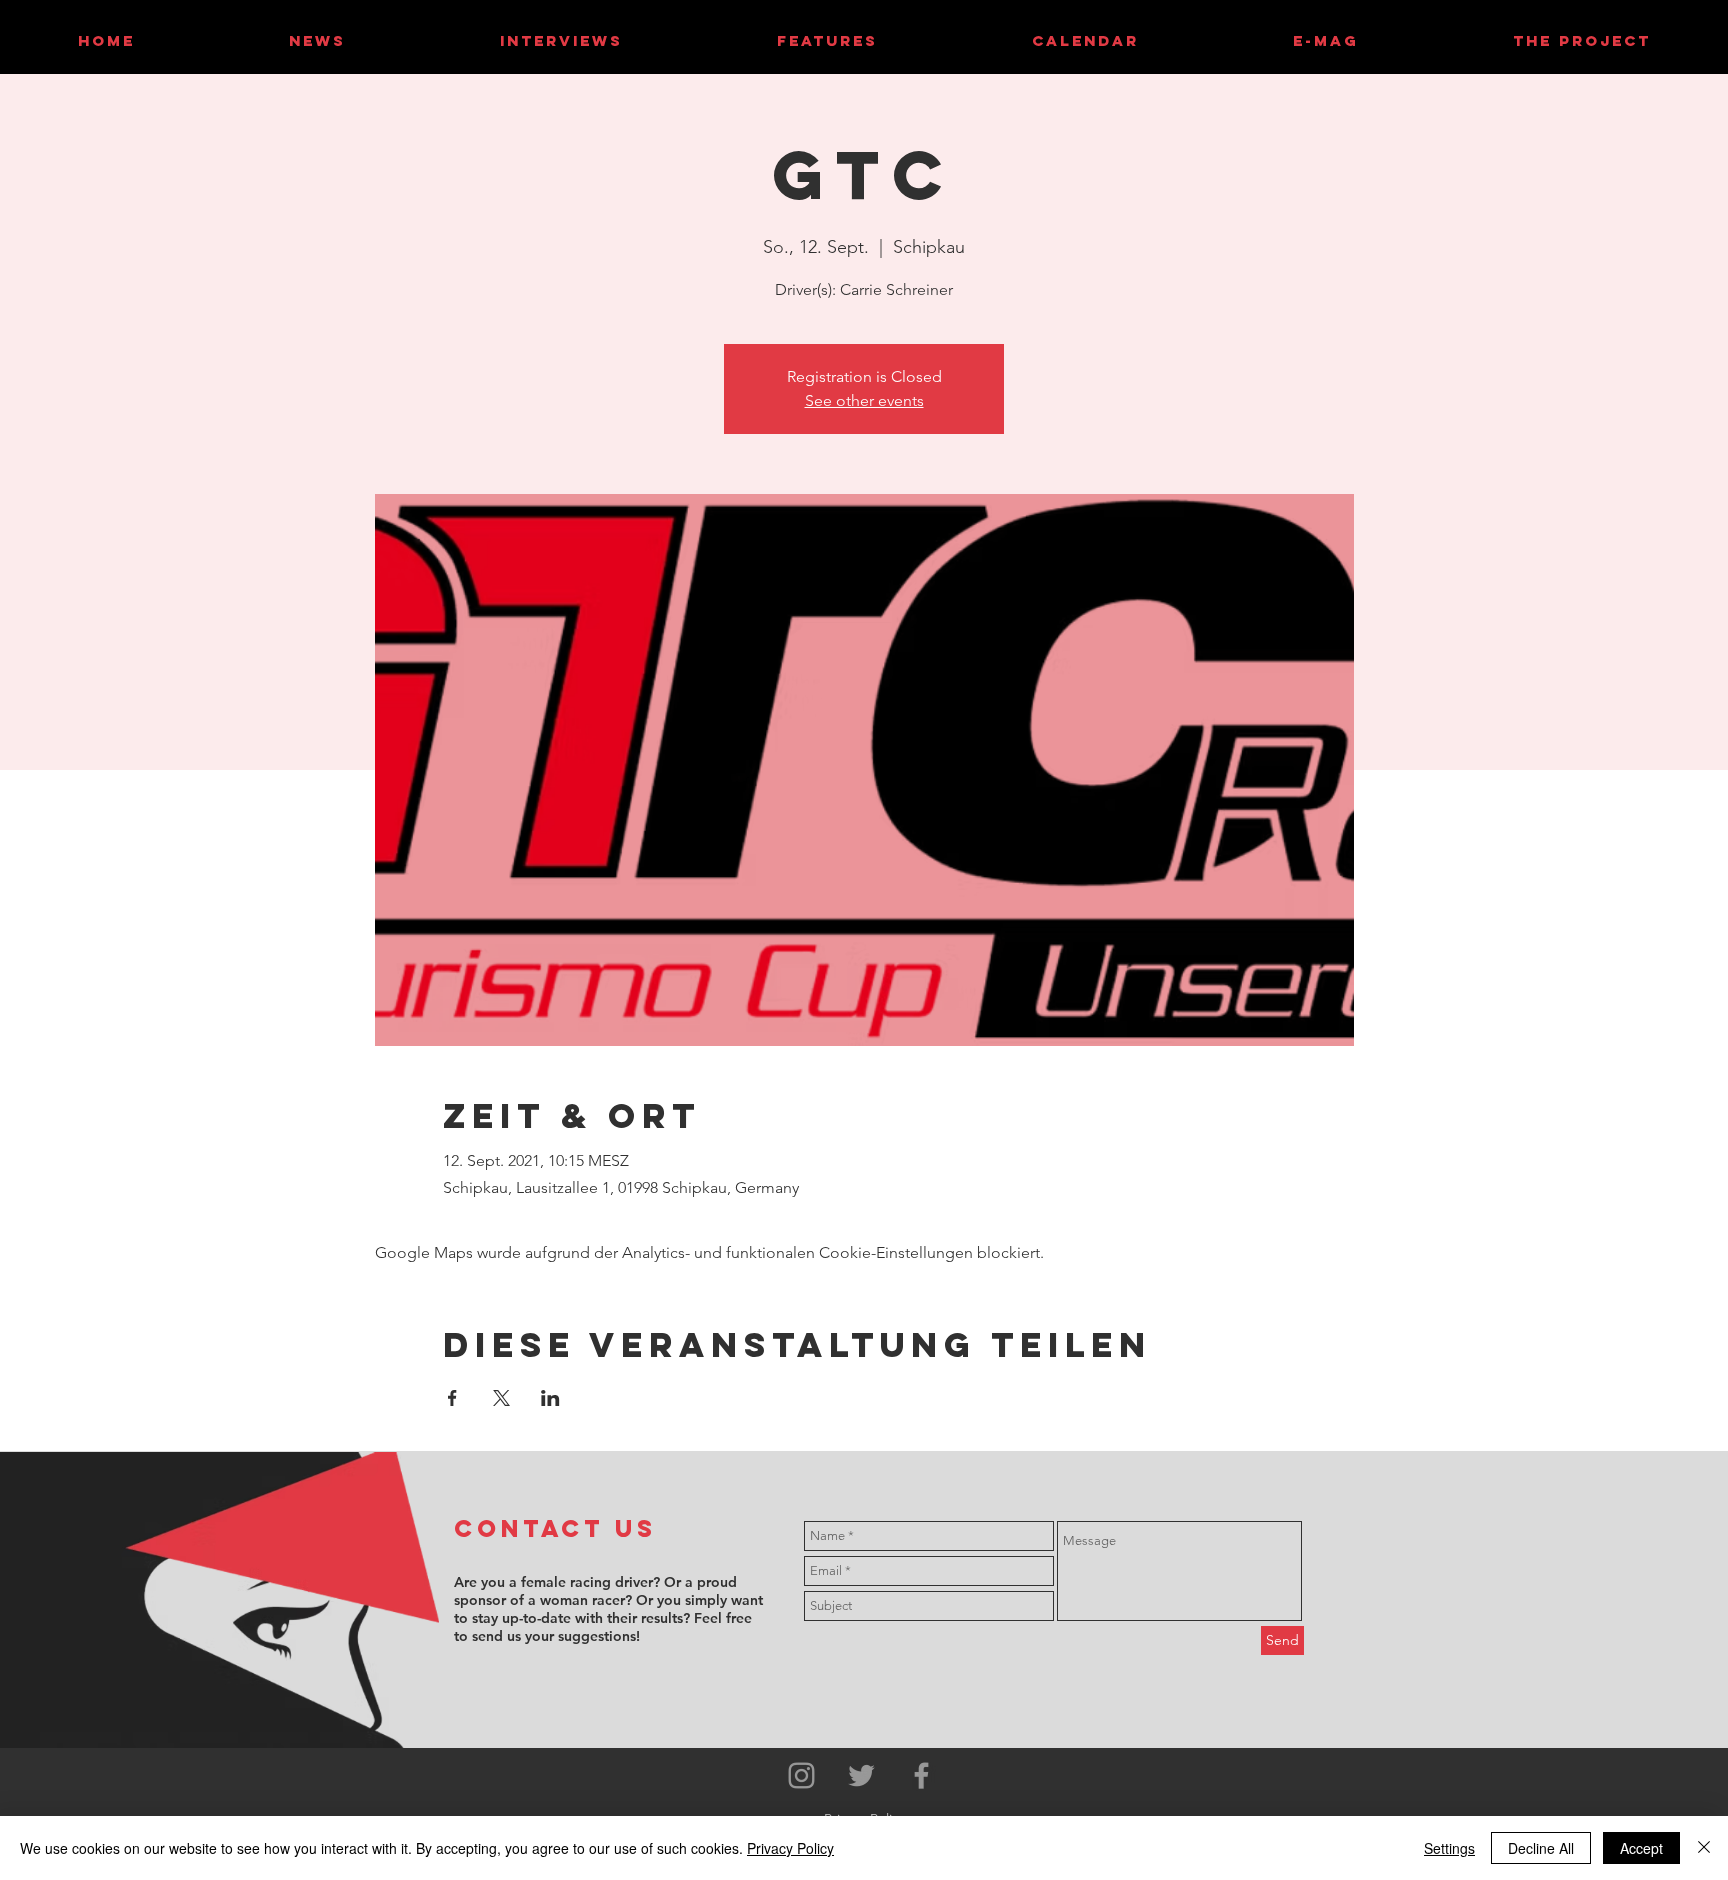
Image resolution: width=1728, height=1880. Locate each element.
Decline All (1541, 1848)
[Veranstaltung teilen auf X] (501, 1398)
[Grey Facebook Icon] (921, 1775)
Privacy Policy (790, 1848)
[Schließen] (1704, 1848)
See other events (864, 400)
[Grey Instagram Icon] (801, 1775)
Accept (1641, 1848)
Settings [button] (1449, 1848)
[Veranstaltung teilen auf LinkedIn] (550, 1398)
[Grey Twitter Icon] (861, 1775)
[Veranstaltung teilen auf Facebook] (452, 1398)
